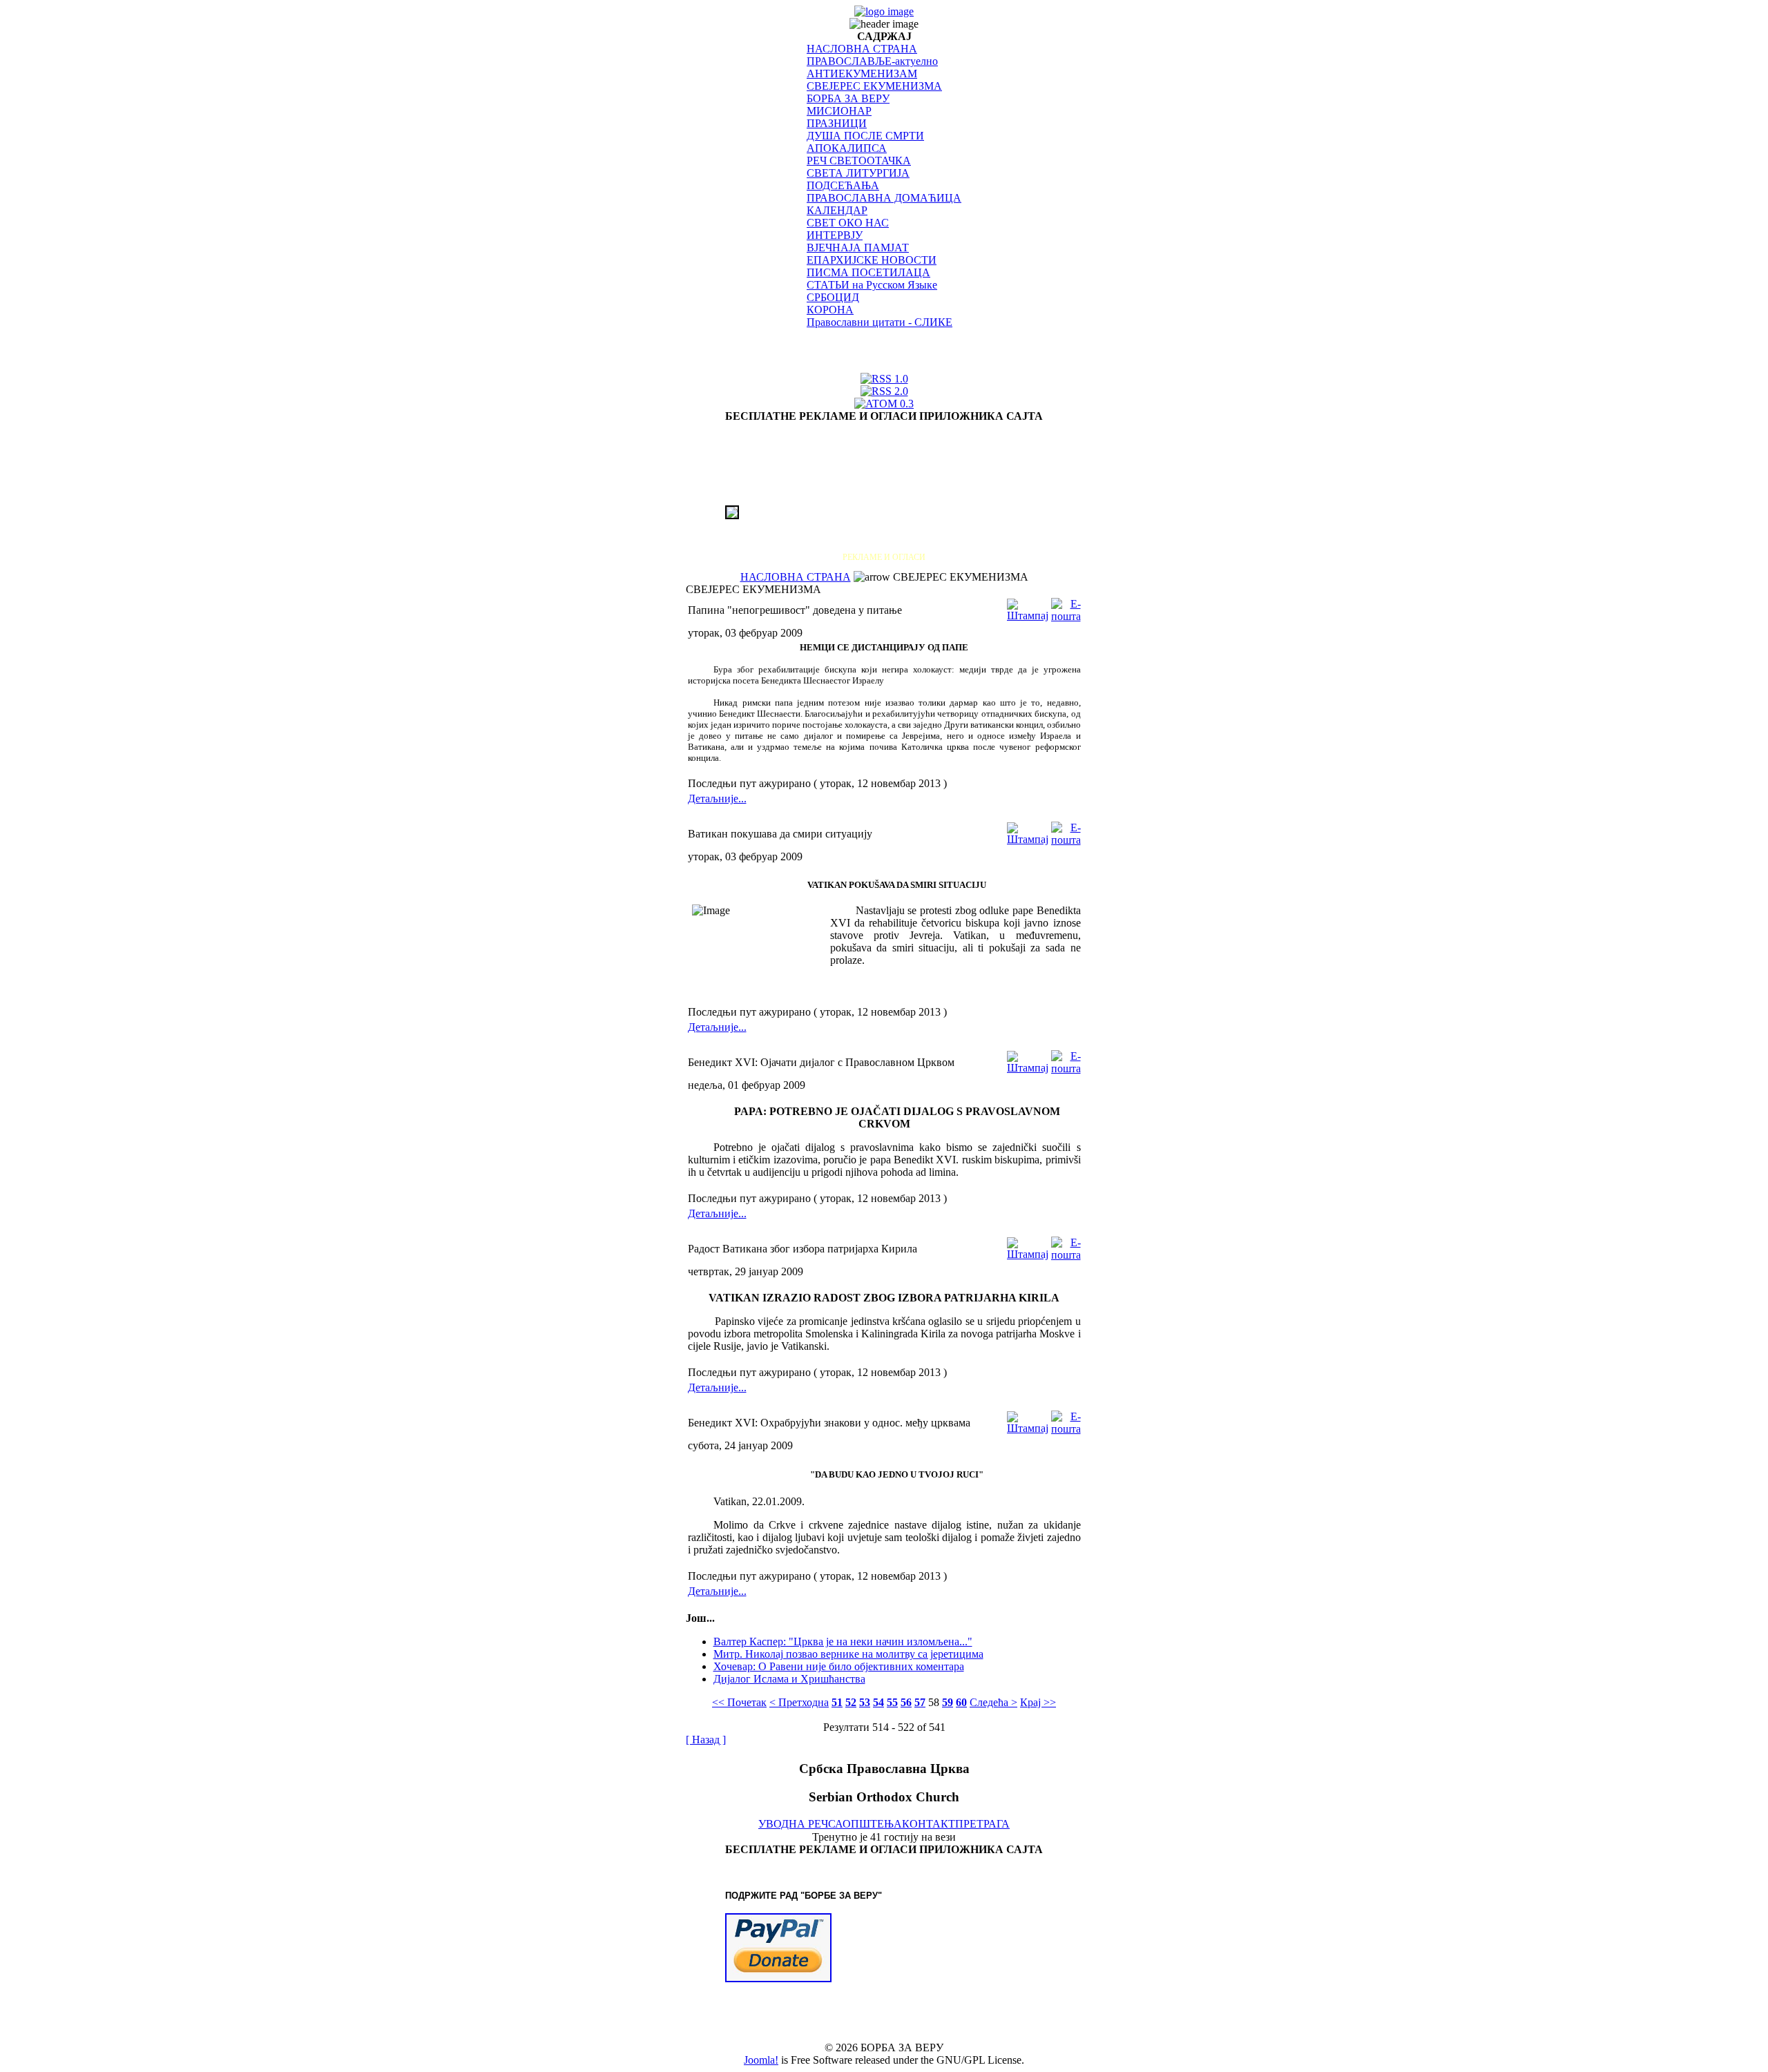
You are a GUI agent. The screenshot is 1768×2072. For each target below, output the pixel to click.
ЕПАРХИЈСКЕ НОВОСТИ (872, 260)
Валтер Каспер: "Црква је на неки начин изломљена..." (843, 1642)
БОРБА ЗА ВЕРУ (848, 98)
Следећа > (993, 1702)
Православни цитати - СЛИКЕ (880, 322)
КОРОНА (830, 310)
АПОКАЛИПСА (847, 148)
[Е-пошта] (1066, 607)
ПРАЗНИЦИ (837, 123)
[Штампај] (1028, 607)
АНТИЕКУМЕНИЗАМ (862, 74)
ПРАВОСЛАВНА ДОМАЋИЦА (884, 198)
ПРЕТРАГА (982, 1824)
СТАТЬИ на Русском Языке (872, 285)
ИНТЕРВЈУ (835, 235)
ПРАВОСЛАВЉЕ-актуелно (872, 61)
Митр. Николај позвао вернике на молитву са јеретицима (848, 1654)
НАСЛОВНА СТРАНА (862, 49)
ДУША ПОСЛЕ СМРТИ (865, 136)
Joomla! (761, 2060)
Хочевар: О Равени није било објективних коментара (839, 1666)
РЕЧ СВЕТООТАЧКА (859, 161)
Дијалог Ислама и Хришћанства (789, 1679)
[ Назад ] (706, 1740)
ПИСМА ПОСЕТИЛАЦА (868, 272)
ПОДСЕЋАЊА (843, 185)
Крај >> (1038, 1702)
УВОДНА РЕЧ (793, 1824)
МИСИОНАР (839, 111)
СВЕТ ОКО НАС (848, 223)
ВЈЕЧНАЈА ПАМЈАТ (858, 248)
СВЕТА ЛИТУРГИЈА (858, 173)
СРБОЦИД (833, 297)
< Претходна (799, 1702)
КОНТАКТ (929, 1824)
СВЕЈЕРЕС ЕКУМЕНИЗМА (874, 86)
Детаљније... (717, 798)
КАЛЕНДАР (837, 210)
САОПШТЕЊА (865, 1824)
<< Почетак (739, 1702)
